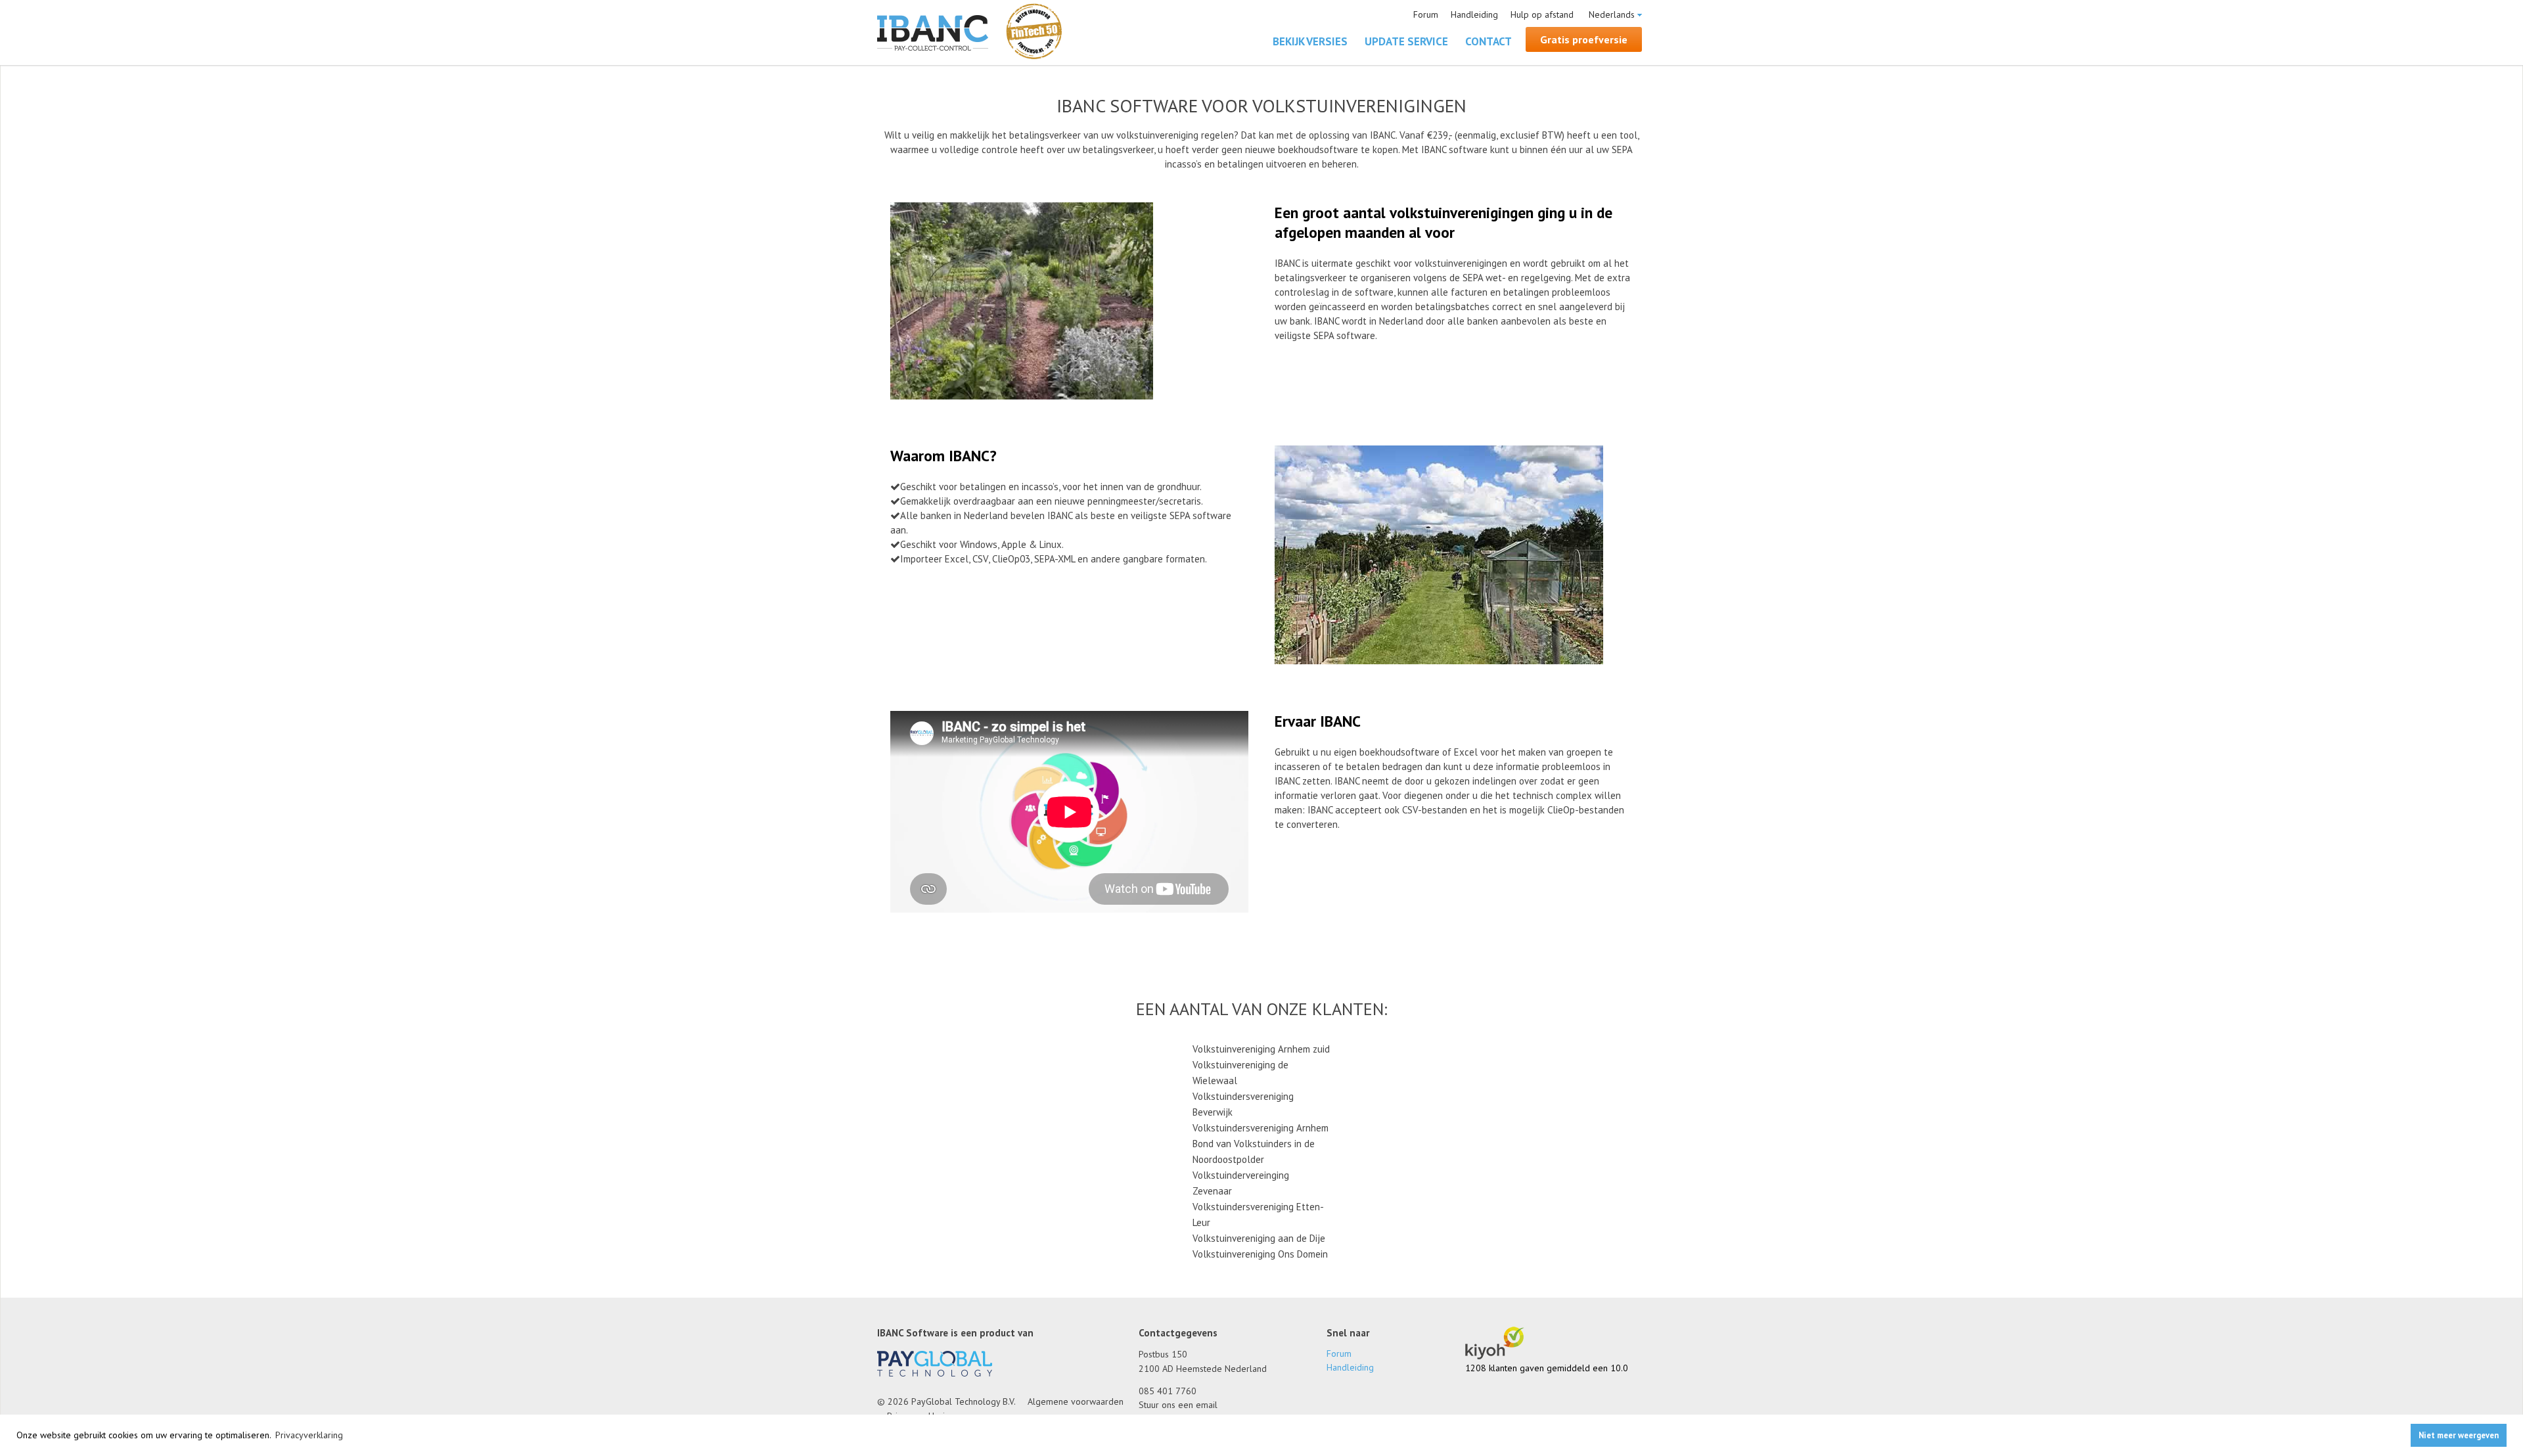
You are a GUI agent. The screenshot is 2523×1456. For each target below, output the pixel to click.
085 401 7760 (1168, 1391)
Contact (1489, 41)
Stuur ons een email (1178, 1405)
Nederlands (1612, 14)
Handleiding (1474, 14)
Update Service (1406, 41)
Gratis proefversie (1584, 39)
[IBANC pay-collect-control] (933, 34)
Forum (1426, 14)
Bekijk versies (1310, 41)
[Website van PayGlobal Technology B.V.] (935, 1373)
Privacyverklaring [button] (309, 1435)
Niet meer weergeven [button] (2459, 1435)
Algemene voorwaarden (1076, 1401)
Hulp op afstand (1542, 14)
